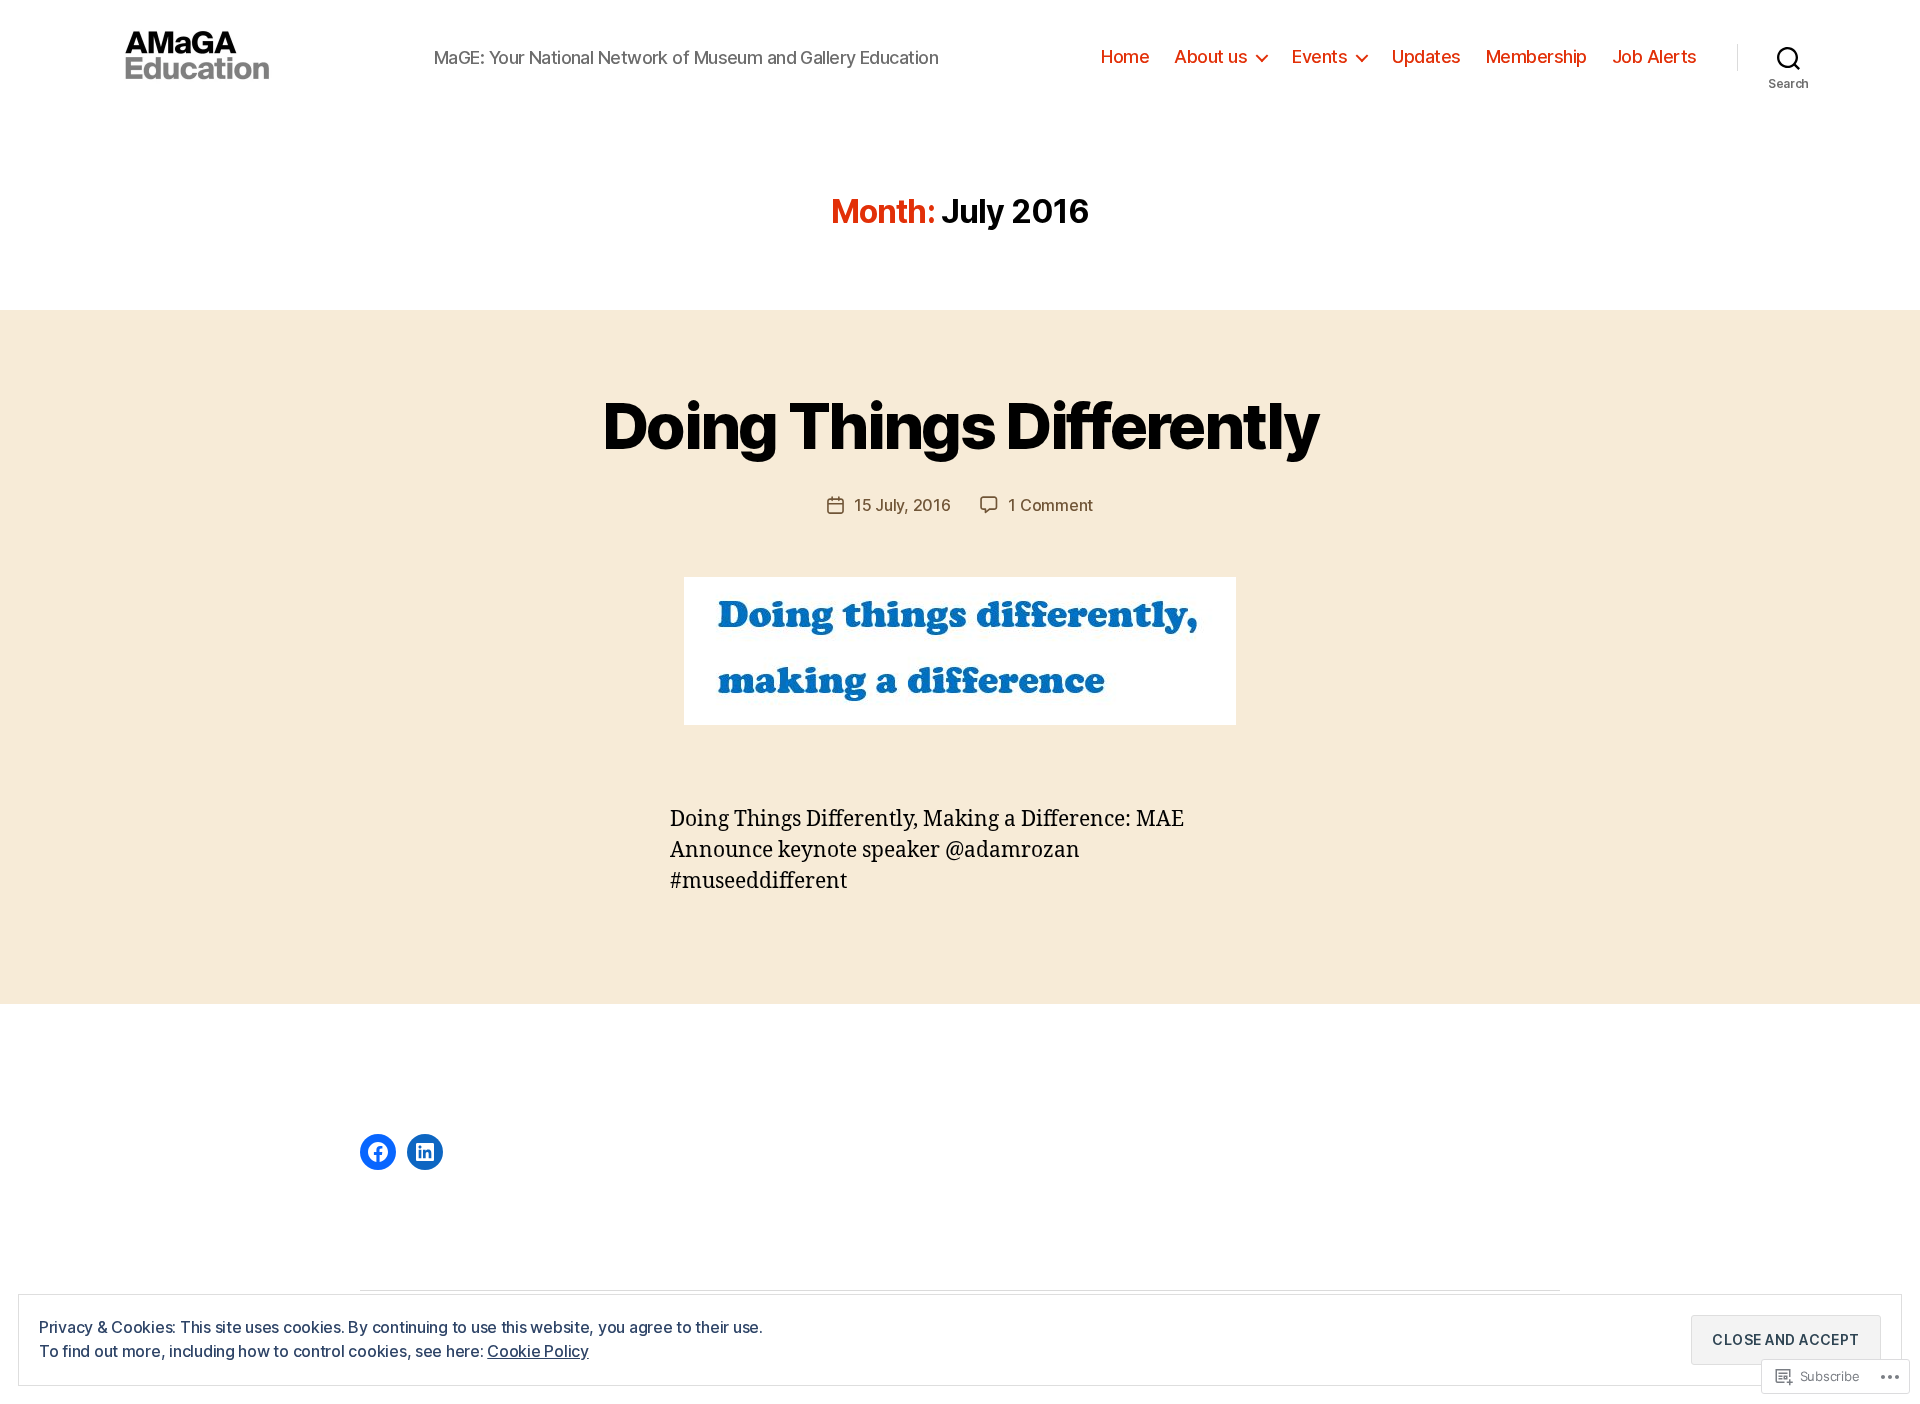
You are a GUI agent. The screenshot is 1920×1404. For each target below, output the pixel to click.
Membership (1536, 56)
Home (1125, 56)
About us (1210, 56)
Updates (1426, 56)
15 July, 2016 (902, 505)
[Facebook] (378, 1152)
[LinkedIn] (425, 1152)
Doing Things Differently (960, 425)
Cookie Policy (538, 1351)
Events (1319, 56)
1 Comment (1050, 505)
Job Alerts (1654, 56)
